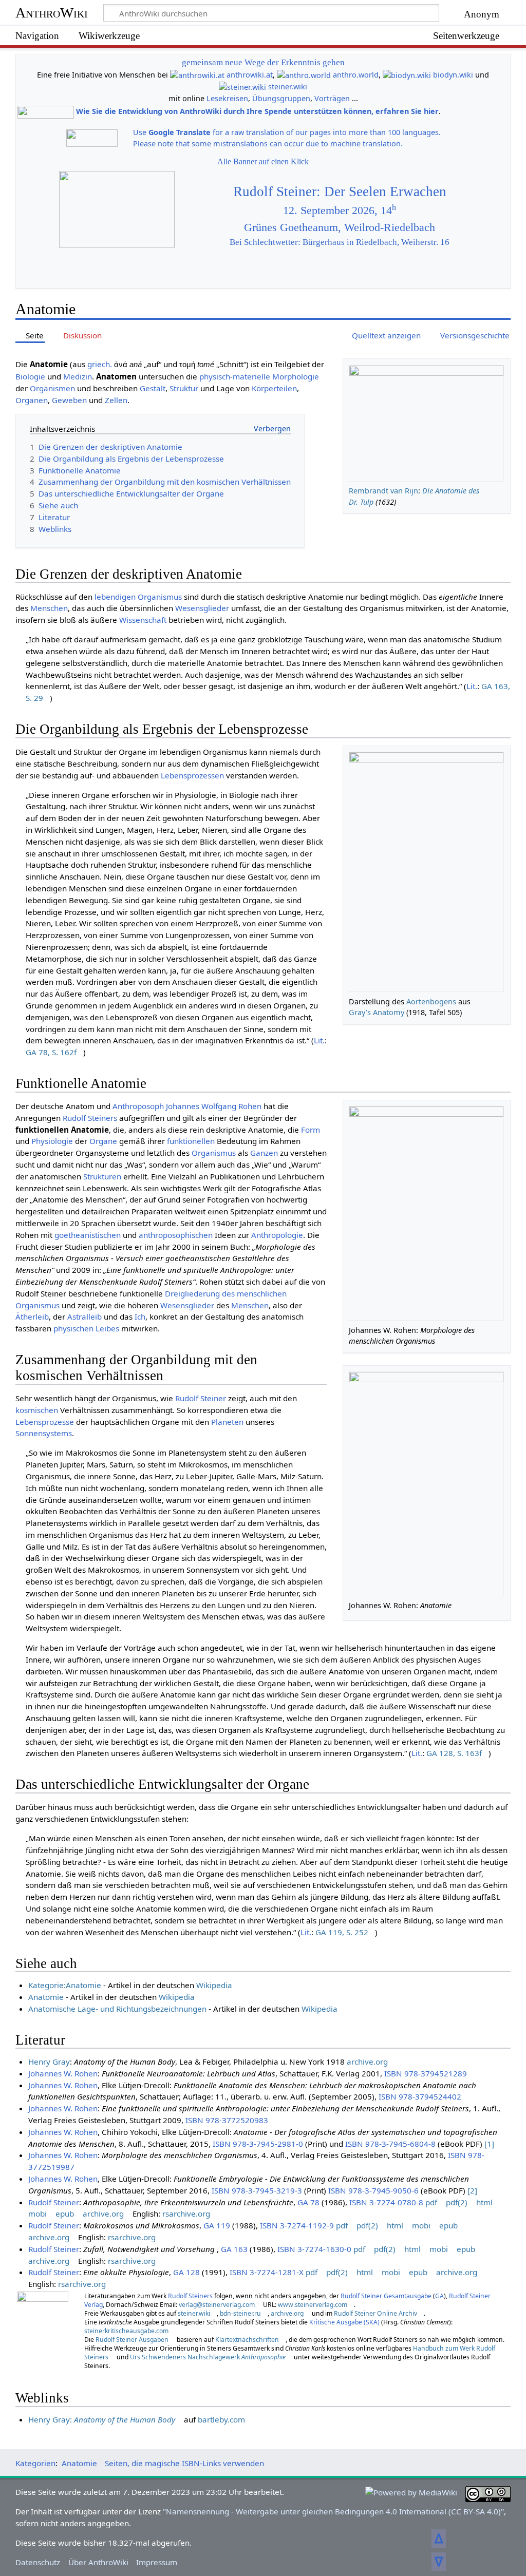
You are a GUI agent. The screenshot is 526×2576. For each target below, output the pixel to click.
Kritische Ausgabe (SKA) (344, 2322)
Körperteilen (274, 388)
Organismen (52, 388)
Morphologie (296, 376)
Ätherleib (32, 1316)
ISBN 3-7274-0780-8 (386, 2202)
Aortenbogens (431, 1001)
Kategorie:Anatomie (65, 1985)
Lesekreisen (227, 98)
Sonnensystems (44, 1433)
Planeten (227, 1422)
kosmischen (37, 1410)
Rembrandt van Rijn (383, 491)
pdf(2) (457, 2202)
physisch (215, 376)
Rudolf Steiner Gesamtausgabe (386, 2296)
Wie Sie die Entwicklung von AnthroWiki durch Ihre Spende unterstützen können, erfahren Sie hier (257, 112)
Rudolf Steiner (201, 1398)
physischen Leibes (86, 1328)
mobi (37, 2214)
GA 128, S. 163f (454, 1753)
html (484, 2202)
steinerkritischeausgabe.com (126, 2331)
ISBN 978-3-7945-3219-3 (257, 2190)
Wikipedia (214, 1985)
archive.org (367, 2062)
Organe (103, 1141)
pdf (431, 2202)
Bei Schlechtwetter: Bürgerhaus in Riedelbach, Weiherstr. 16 (340, 242)
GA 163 (234, 2249)
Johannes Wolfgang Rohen (214, 1106)
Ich (140, 1316)
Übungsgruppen (281, 98)
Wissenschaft (143, 620)
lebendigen (115, 597)
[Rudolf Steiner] (43, 2324)
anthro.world (356, 75)
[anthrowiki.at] (197, 75)
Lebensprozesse (45, 1422)
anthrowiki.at (250, 75)
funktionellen (191, 1141)
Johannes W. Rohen (63, 2073)
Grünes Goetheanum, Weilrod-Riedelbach (340, 227)
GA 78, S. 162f (51, 1052)
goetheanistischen (88, 1235)
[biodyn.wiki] (407, 75)
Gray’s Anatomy (377, 1012)
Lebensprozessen (192, 775)
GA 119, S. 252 (342, 1932)
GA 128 (186, 2272)
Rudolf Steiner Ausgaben (132, 2340)
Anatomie (46, 1997)
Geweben (69, 400)
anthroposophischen (176, 1235)
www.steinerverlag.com (313, 2305)
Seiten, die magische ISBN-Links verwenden (184, 2463)
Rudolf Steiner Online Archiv (375, 2313)
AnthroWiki (52, 13)
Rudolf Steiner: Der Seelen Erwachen (340, 192)
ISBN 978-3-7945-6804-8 (390, 2144)
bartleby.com (221, 2419)
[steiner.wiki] (242, 87)
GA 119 (217, 2225)
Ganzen (264, 1153)
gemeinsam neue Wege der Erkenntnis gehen (263, 62)
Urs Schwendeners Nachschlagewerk (208, 2357)
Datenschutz (38, 2562)
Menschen (49, 608)
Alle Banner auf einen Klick (263, 161)
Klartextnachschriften (247, 2340)
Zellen (116, 400)
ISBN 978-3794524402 (420, 2096)
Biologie (30, 376)
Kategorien (35, 2463)
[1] (489, 2144)
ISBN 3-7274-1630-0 (314, 2249)
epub (65, 2214)
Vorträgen (332, 98)
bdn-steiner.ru (240, 2313)
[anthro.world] (304, 75)
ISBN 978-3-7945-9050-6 (373, 2190)
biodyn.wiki (453, 75)
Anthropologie (277, 1235)
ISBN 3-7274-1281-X (267, 2272)
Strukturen (102, 1176)
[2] (472, 2190)
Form (311, 1130)
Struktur (184, 388)
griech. (100, 364)
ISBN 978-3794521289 (426, 2073)
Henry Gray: (102, 2419)
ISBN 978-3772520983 (227, 2120)
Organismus (160, 597)
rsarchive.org (186, 2214)
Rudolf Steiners (90, 1118)
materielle (251, 376)
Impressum (157, 2562)
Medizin (78, 376)
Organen (32, 400)
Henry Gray (49, 2062)
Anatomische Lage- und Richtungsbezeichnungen (117, 2009)
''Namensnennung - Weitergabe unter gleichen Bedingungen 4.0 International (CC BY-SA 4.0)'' (333, 2511)
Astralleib (84, 1316)
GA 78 (308, 2202)
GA (439, 2296)
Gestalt (153, 388)
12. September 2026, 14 (340, 211)
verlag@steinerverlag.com (217, 2305)
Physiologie (52, 1141)
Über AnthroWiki (98, 2562)
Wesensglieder (202, 608)
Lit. (472, 686)
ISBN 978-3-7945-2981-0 (258, 2144)
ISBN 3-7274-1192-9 (297, 2225)
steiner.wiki (288, 87)
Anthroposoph (138, 1106)
